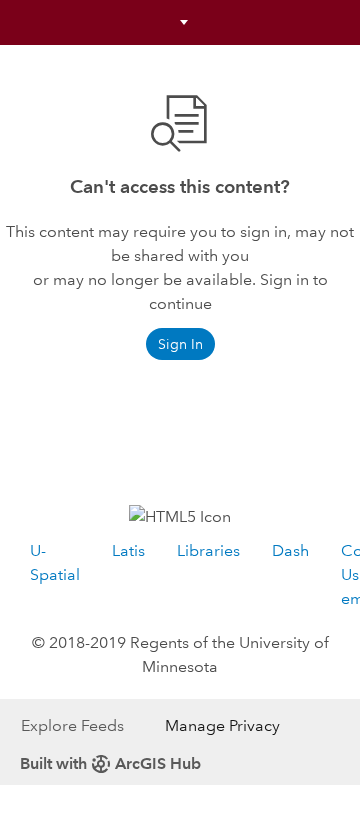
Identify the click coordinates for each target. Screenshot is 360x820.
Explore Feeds (72, 725)
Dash (290, 550)
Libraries (208, 550)
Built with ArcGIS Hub (110, 763)
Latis (128, 550)
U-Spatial (55, 562)
